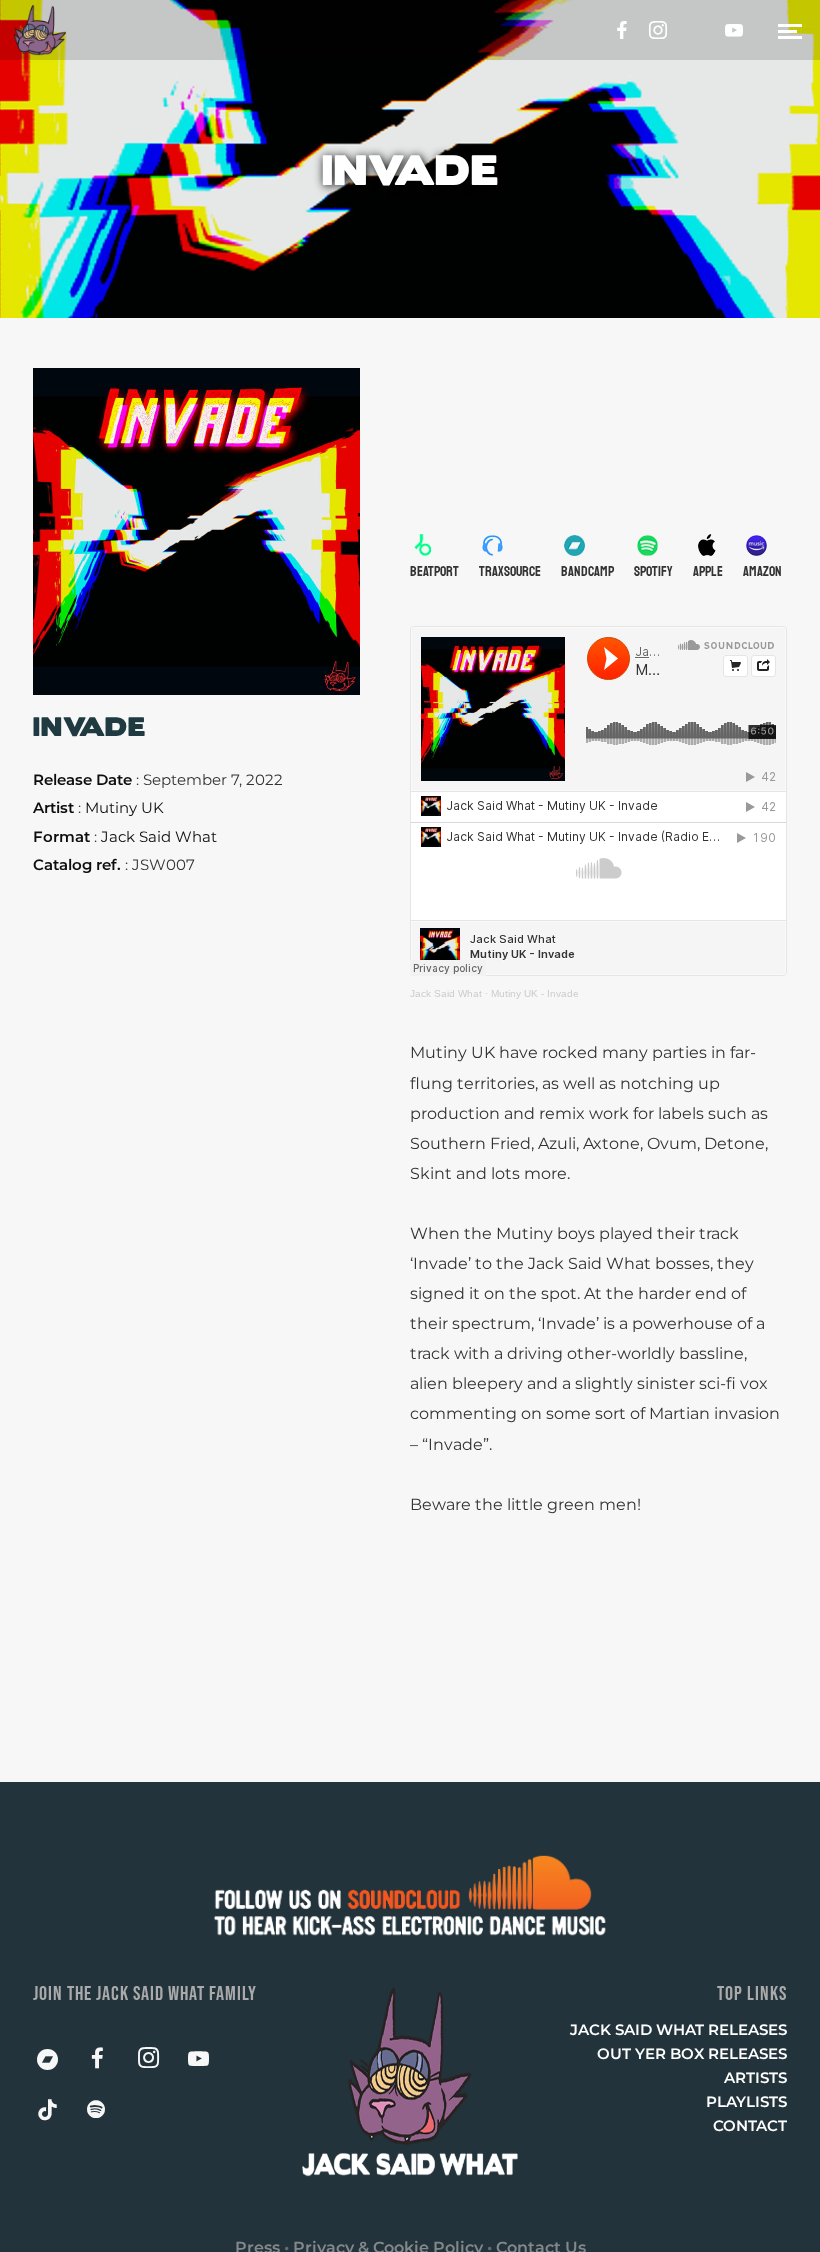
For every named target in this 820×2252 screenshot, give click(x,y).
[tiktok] (58, 2114)
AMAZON (762, 571)
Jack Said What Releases (678, 2029)
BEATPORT (434, 571)
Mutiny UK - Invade (535, 993)
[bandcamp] (58, 2064)
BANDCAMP (587, 571)
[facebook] (616, 30)
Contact (750, 2125)
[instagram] (659, 30)
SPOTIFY (653, 571)
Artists (755, 2077)
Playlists (746, 2101)
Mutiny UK (124, 807)
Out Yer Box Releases (692, 2053)
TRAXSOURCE (510, 571)
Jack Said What (446, 993)
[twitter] (702, 30)
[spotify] (108, 2114)
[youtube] (734, 30)
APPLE (708, 571)
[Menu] (790, 30)
